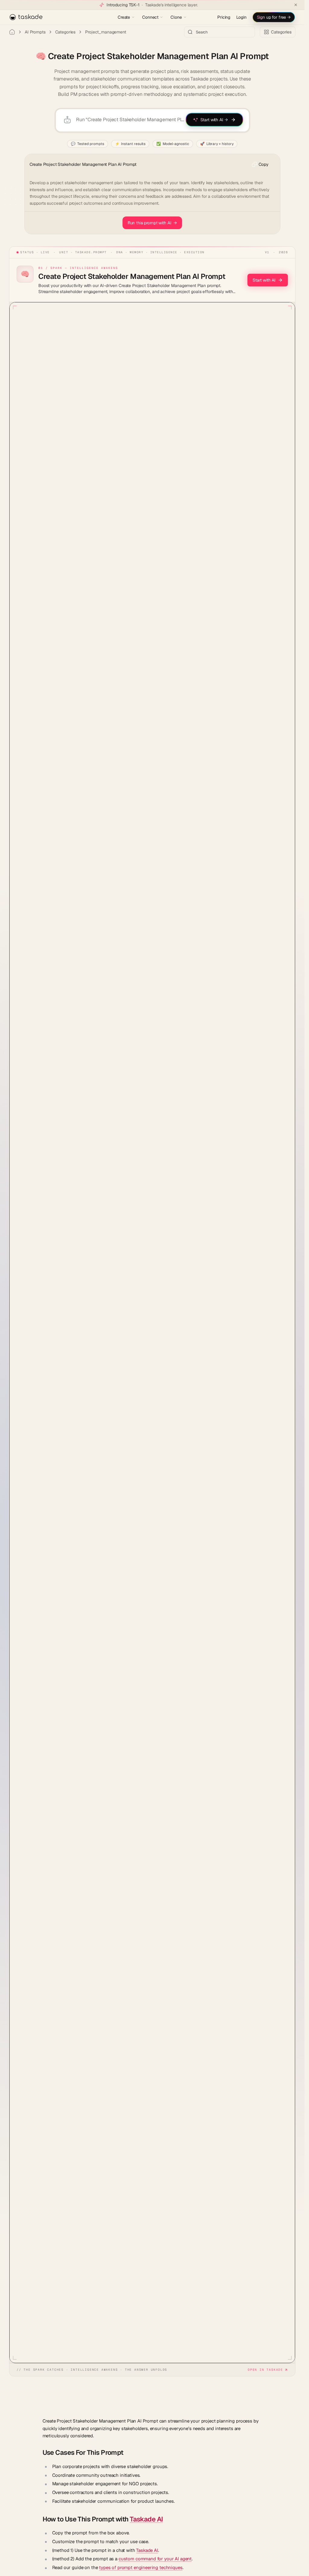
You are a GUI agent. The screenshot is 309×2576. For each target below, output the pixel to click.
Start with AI (264, 280)
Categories (65, 32)
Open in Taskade (265, 2370)
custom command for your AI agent (155, 2559)
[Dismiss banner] (296, 5)
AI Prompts (35, 32)
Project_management (105, 32)
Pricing (224, 17)
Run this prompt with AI (152, 223)
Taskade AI (146, 2519)
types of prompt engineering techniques (141, 2567)
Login (241, 17)
